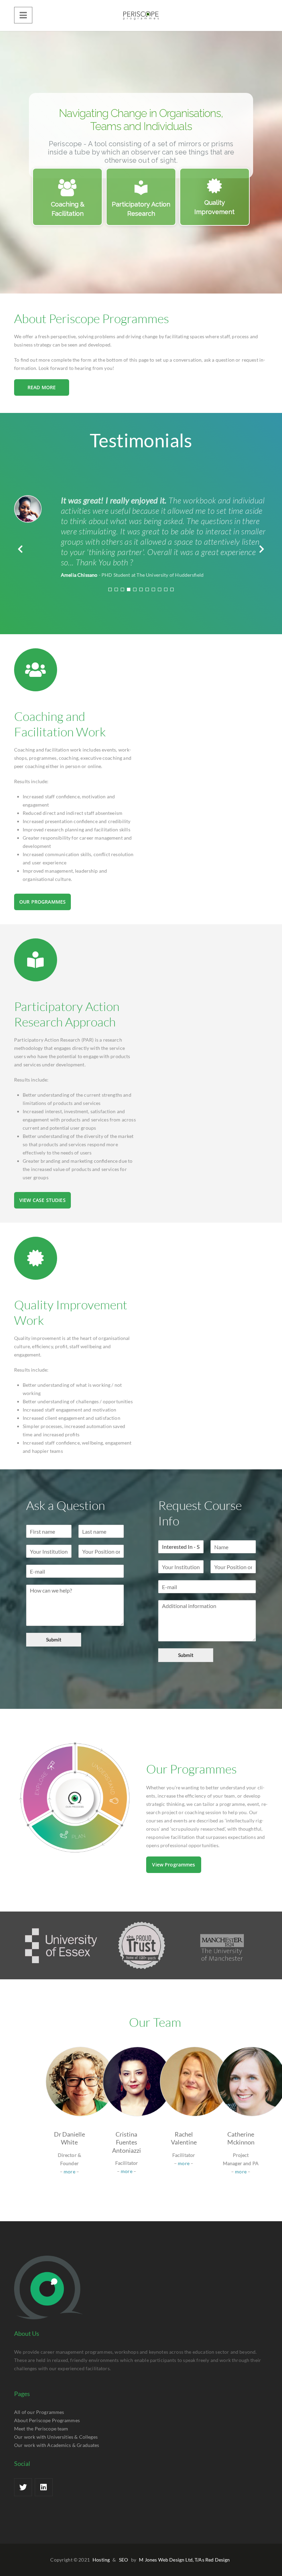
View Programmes (173, 1865)
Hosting (101, 2560)
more (69, 2171)
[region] (141, 162)
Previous (23, 549)
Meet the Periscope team (41, 2429)
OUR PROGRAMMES (42, 902)
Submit (54, 1640)
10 (166, 589)
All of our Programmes (39, 2412)
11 (172, 589)
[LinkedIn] (44, 2487)
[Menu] (23, 15)
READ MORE (42, 387)
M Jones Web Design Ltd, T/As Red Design (184, 2560)
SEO (123, 2560)
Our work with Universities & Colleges (56, 2437)
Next (259, 549)
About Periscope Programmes (47, 2420)
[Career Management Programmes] (141, 15)
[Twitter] (23, 2487)
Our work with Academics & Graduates (57, 2445)
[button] (67, 197)
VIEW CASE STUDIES (42, 1200)
